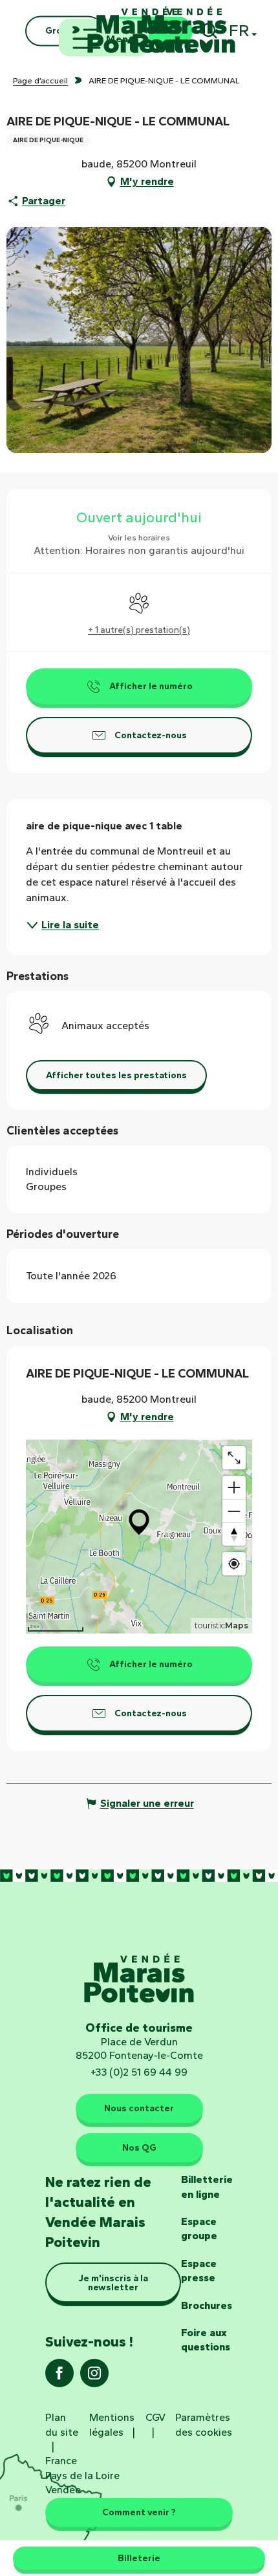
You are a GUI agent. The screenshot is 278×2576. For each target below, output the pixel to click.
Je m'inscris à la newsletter (113, 2283)
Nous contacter (139, 2108)
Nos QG (139, 2147)
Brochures (207, 2305)
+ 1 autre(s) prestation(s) (139, 630)
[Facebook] (59, 2377)
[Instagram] (94, 2377)
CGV (155, 2417)
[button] (116, 1075)
